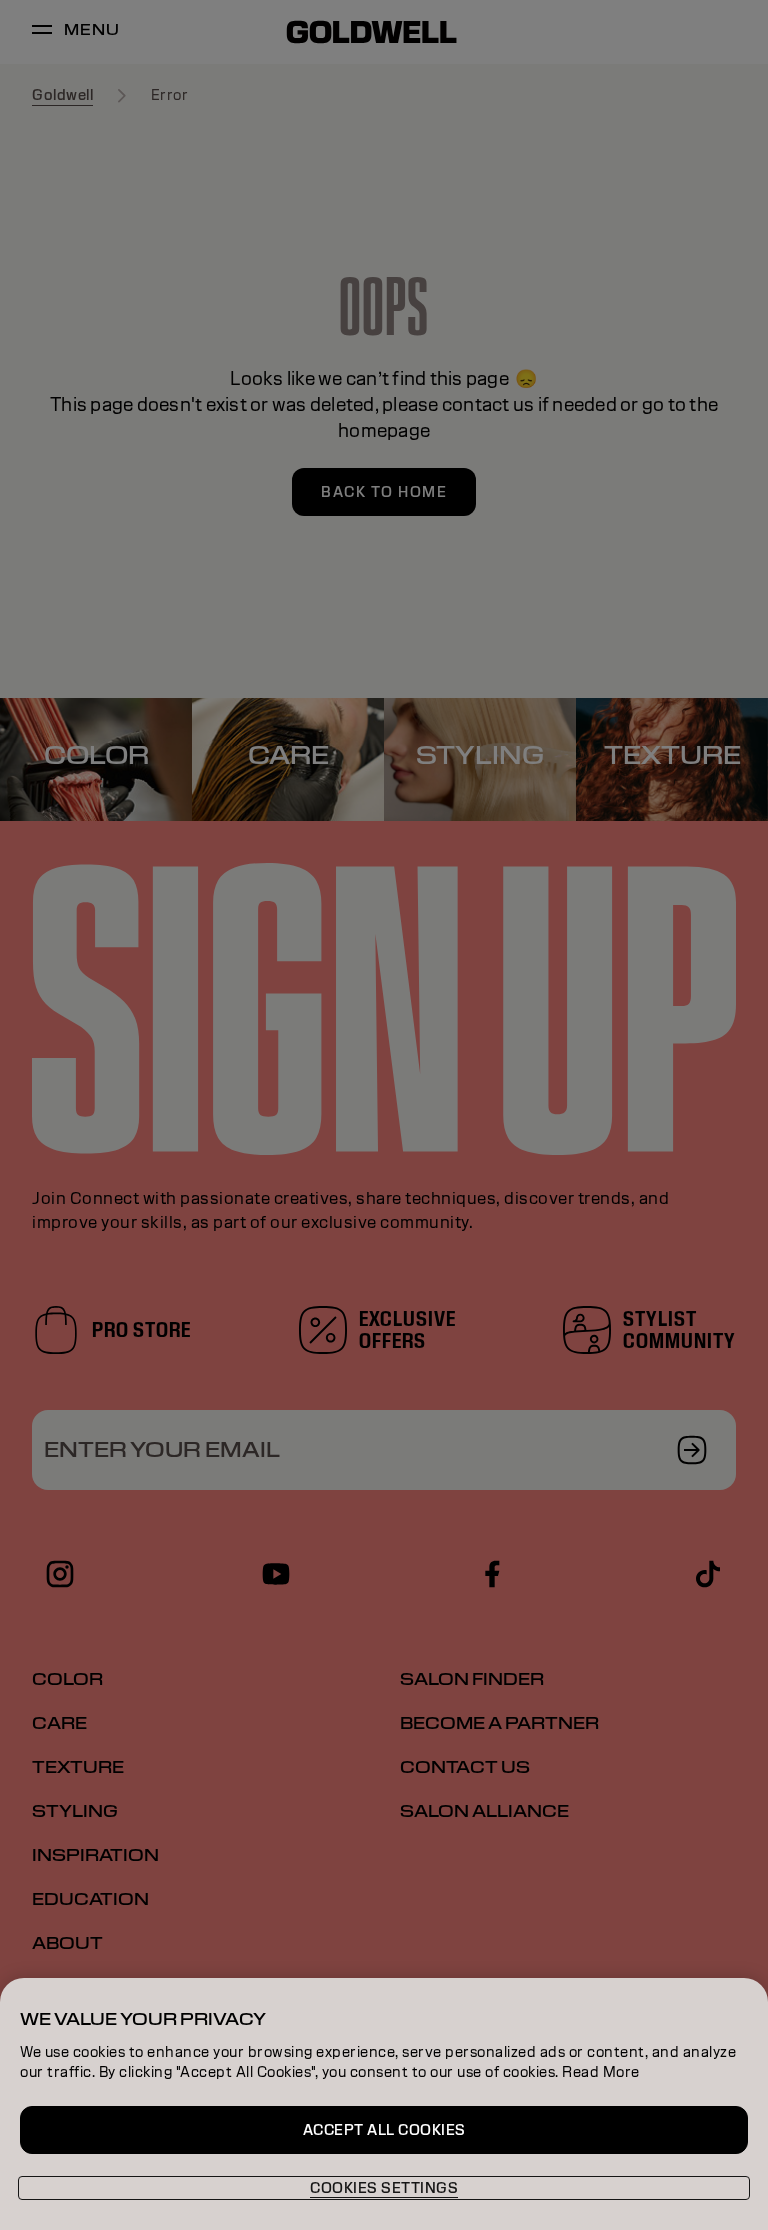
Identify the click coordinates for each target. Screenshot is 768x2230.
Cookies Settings (384, 2188)
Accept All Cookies (384, 2130)
